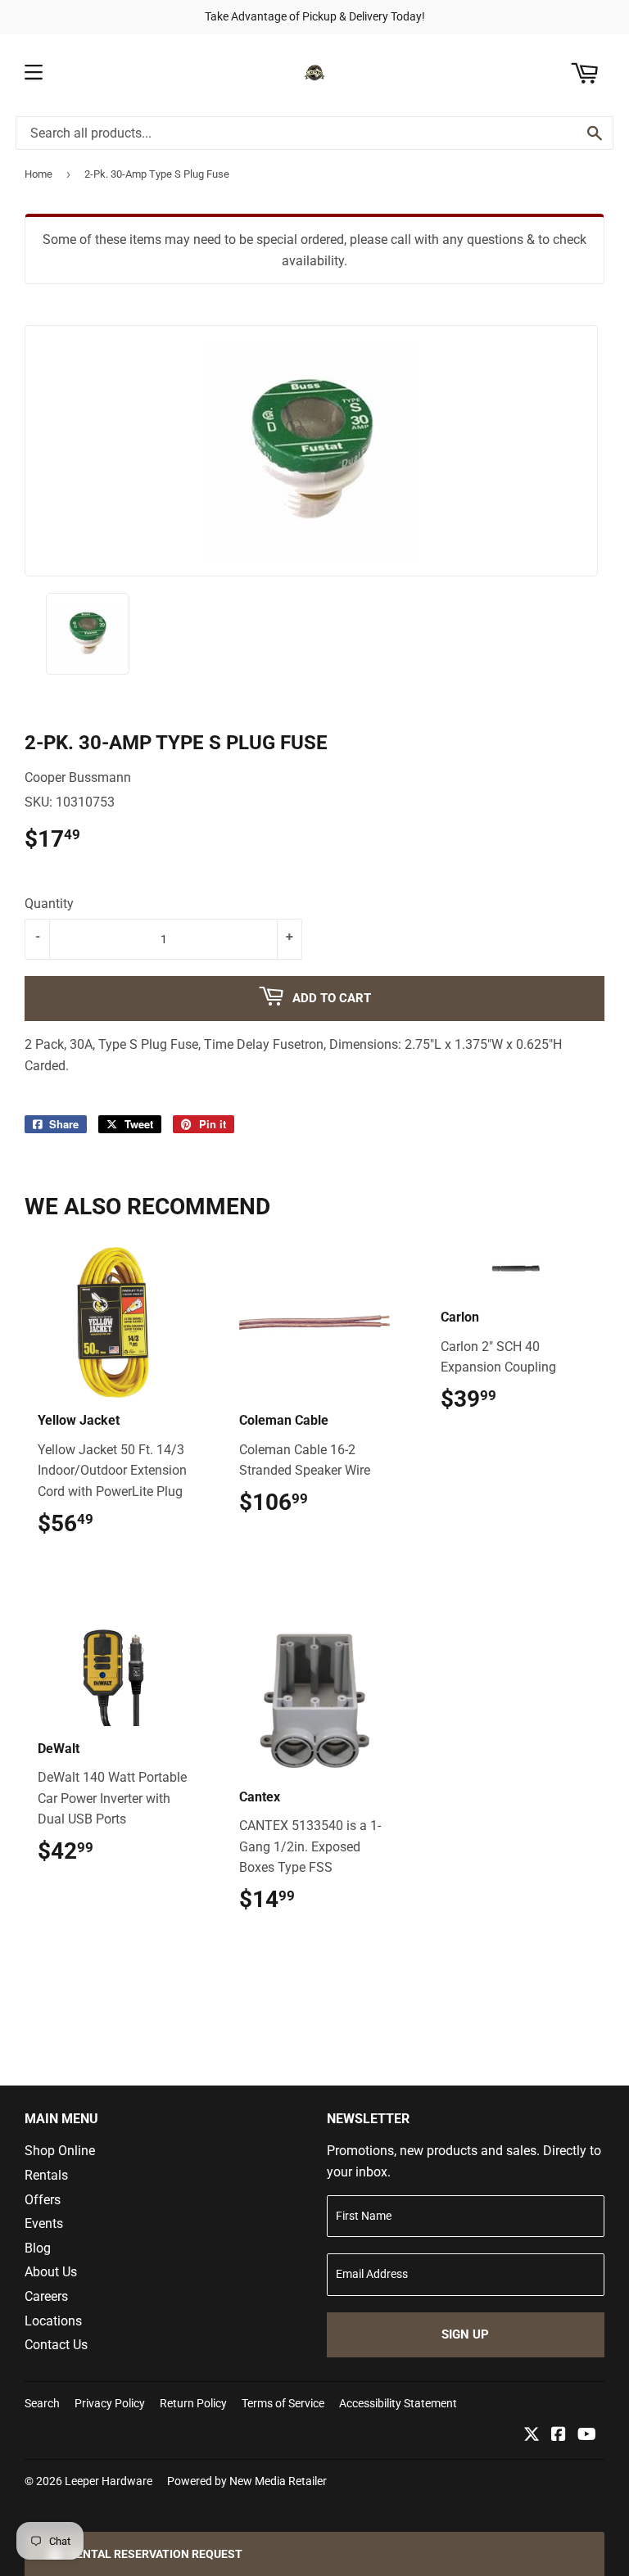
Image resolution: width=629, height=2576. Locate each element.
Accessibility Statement (398, 2403)
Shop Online (60, 2151)
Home (38, 174)
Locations (53, 2321)
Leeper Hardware (109, 2481)
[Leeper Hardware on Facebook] (559, 2436)
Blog (38, 2248)
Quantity (49, 904)
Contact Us (56, 2345)
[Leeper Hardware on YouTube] (587, 2436)
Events (44, 2223)
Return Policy (193, 2403)
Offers (43, 2200)
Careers (46, 2296)
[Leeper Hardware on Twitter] (532, 2436)
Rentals (46, 2175)
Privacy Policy (110, 2403)
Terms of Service (283, 2403)
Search (42, 2403)
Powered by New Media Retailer (247, 2481)
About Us (51, 2272)
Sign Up (465, 2334)
